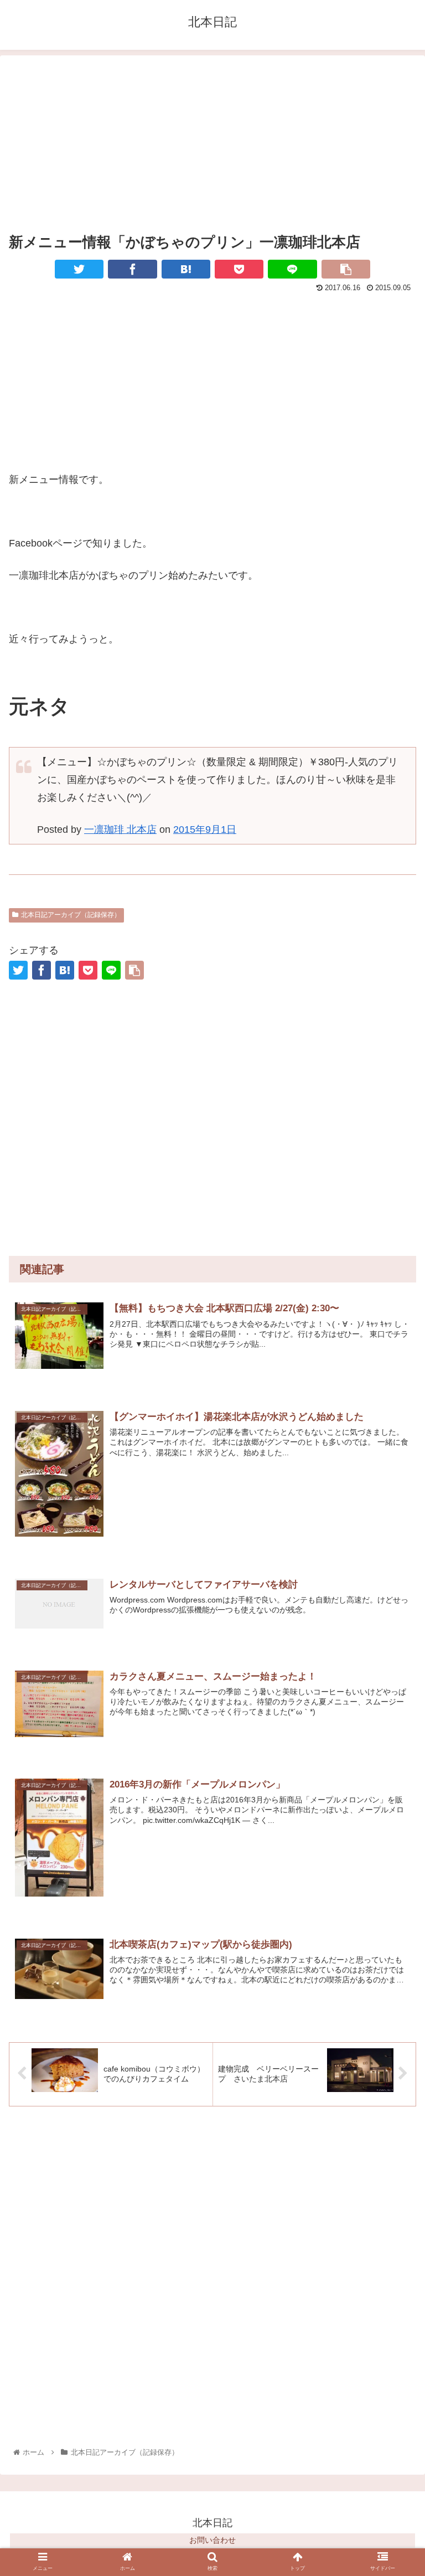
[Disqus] (212, 2276)
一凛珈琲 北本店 (120, 830)
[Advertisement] (212, 142)
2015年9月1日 (205, 830)
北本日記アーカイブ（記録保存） (71, 915)
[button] (393, 1904)
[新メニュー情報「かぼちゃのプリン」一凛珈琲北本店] (186, 269)
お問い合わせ (212, 2540)
